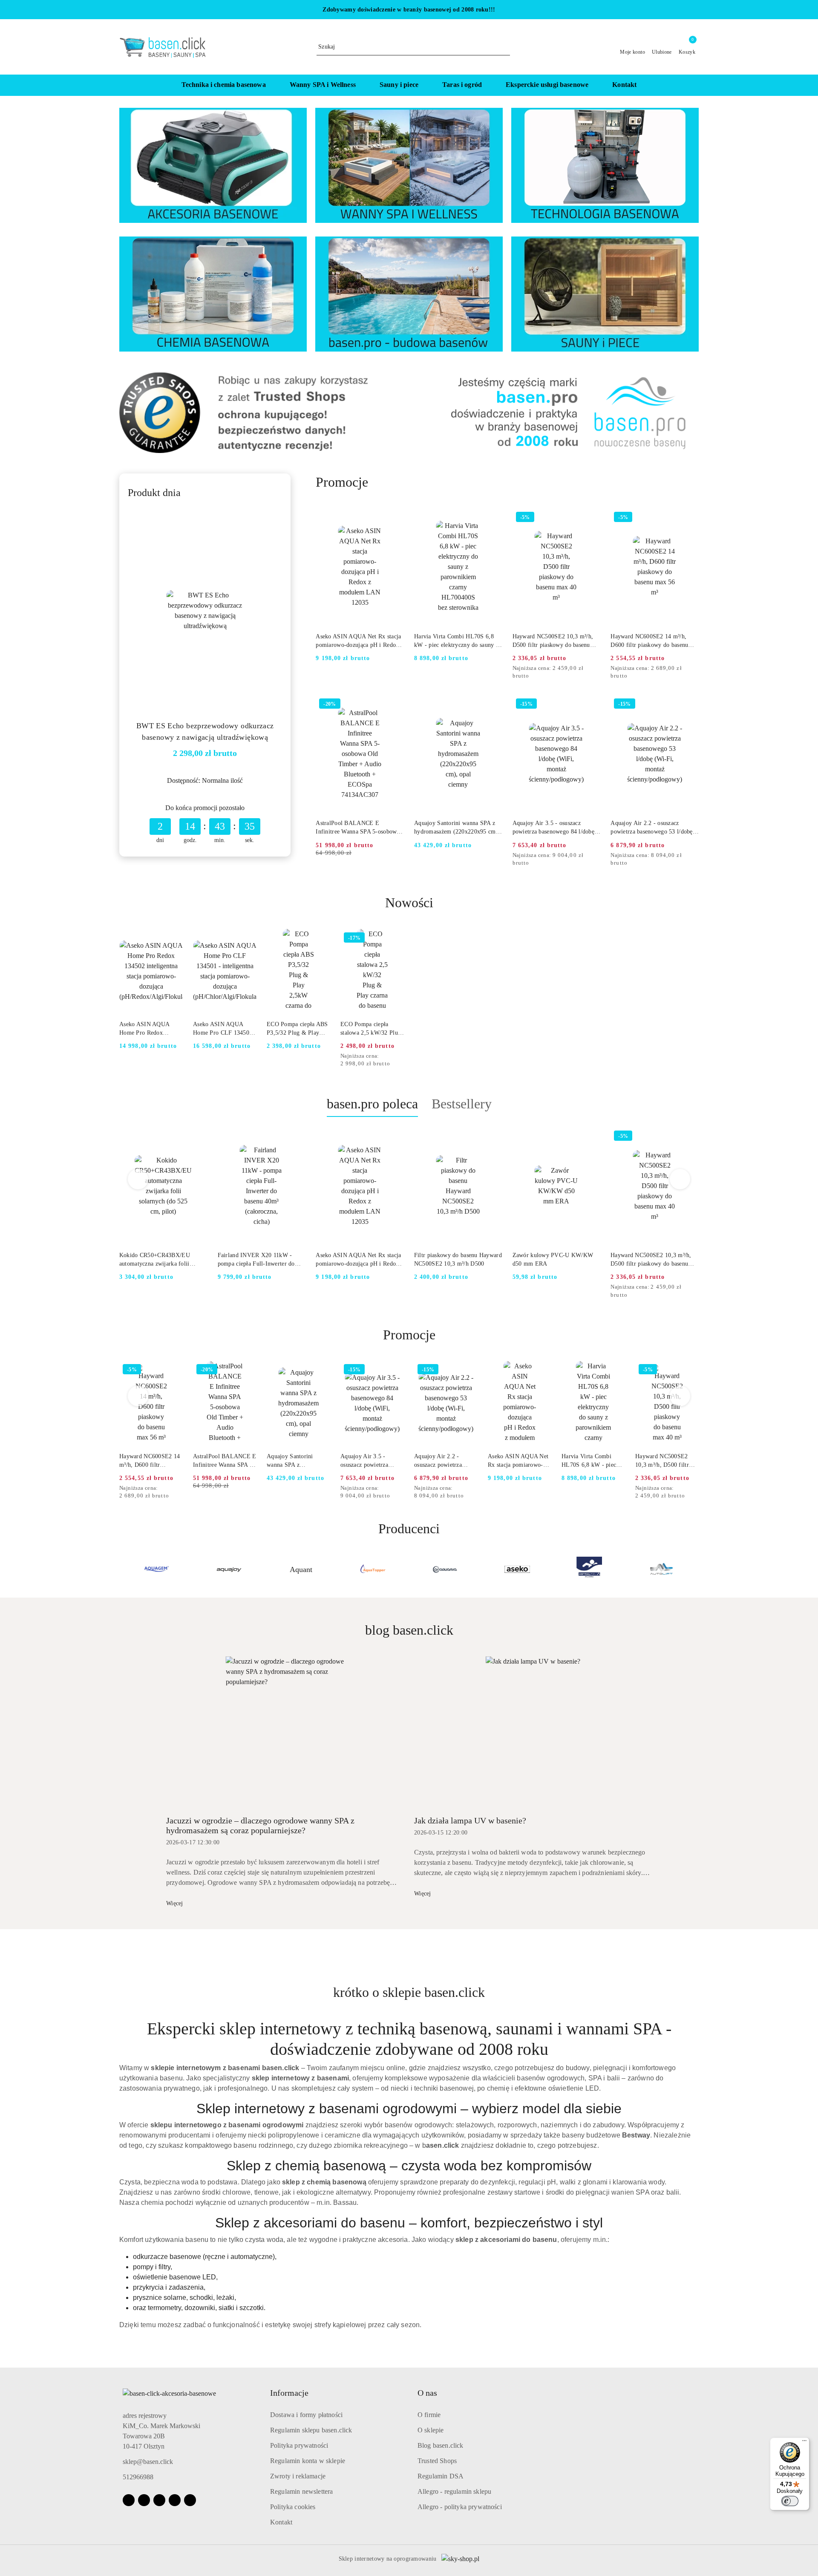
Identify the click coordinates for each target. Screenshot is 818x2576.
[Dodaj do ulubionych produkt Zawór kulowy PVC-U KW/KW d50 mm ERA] (590, 1137)
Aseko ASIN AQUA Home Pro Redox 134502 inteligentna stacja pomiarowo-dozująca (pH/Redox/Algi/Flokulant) (151, 1029)
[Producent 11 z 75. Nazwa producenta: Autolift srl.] (589, 1569)
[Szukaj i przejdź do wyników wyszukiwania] (505, 47)
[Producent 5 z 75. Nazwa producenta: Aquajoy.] (157, 1569)
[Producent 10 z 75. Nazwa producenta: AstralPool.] (517, 1569)
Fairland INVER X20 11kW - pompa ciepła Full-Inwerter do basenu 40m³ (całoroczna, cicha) (258, 1260)
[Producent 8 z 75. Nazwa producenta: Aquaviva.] (373, 1569)
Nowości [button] (409, 903)
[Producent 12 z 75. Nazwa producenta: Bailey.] (661, 1569)
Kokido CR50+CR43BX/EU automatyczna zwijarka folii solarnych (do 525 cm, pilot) (156, 1260)
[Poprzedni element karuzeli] (123, 1569)
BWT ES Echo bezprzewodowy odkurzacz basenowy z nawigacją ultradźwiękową (205, 731)
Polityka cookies (293, 2507)
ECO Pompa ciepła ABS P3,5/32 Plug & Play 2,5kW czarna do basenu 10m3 (297, 1029)
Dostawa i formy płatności (306, 2415)
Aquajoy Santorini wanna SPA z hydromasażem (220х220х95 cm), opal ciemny (457, 828)
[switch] (790, 2501)
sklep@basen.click (148, 2462)
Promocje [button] (409, 1335)
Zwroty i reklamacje (298, 2476)
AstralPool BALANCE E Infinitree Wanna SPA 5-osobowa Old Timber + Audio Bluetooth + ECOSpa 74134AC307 (357, 828)
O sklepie (431, 2430)
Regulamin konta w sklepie (308, 2461)
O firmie (429, 2415)
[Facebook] (129, 2500)
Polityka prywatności (299, 2445)
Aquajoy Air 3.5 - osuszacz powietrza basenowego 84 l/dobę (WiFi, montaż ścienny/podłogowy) (553, 828)
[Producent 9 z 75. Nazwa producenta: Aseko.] (445, 1569)
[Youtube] (159, 2500)
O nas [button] (427, 2393)
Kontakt (281, 2522)
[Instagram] (144, 2500)
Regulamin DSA (441, 2476)
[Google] (175, 2500)
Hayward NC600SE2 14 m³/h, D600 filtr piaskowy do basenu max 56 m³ (649, 641)
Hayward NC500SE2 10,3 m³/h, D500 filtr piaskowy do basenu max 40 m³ (553, 641)
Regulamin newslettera (301, 2491)
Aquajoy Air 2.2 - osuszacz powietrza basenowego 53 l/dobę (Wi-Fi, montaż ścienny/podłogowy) (651, 828)
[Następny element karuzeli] (695, 1569)
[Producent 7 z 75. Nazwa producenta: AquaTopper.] (301, 1569)
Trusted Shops (437, 2461)
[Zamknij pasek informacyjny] (695, 10)
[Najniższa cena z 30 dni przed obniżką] (598, 669)
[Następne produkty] (680, 1179)
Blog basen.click (441, 2445)
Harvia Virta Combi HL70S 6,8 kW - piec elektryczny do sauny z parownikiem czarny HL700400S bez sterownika (456, 641)
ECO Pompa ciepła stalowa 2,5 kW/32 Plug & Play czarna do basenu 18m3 (372, 1029)
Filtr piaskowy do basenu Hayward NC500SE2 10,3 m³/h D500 (458, 1259)
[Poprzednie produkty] (138, 1179)
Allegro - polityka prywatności (460, 2507)
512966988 (138, 2477)
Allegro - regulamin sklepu (454, 2491)
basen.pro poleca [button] (372, 1104)
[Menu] (804, 2443)
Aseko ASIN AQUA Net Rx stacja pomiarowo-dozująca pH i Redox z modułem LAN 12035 (360, 641)
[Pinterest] (190, 2500)
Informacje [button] (289, 2393)
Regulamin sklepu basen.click (311, 2430)
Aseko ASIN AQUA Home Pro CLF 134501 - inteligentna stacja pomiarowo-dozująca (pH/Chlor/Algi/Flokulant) (225, 1029)
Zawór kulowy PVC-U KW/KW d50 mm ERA (553, 1259)
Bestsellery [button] (462, 1104)
